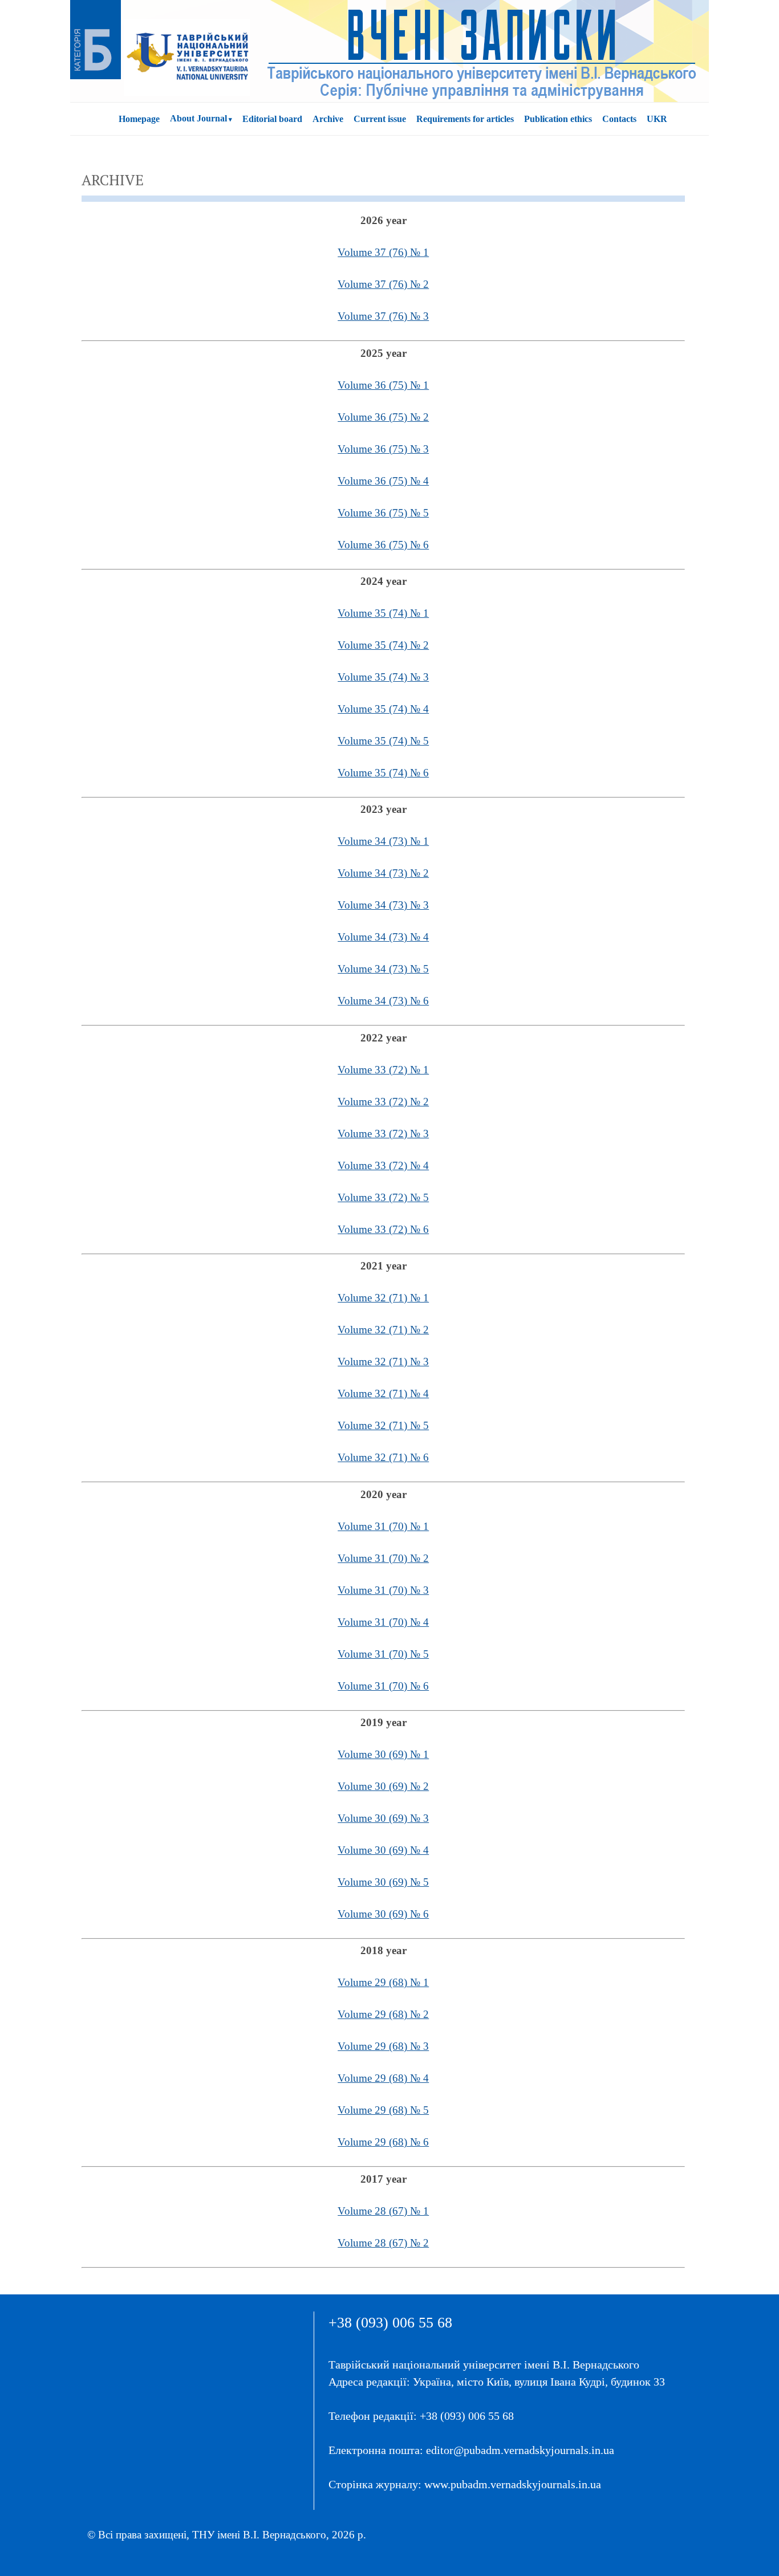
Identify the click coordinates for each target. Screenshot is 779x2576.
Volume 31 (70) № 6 (383, 1686)
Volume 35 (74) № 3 (383, 677)
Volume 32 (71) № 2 (383, 1330)
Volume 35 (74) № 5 (383, 741)
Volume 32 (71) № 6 (383, 1457)
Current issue (380, 119)
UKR (657, 119)
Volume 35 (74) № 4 (383, 709)
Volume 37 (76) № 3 (383, 316)
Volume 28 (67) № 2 (383, 2243)
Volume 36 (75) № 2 (383, 417)
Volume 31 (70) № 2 (383, 1558)
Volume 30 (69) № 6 (383, 1914)
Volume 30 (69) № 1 (383, 1754)
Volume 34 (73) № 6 (383, 1001)
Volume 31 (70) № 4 (383, 1622)
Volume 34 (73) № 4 (383, 937)
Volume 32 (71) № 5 (383, 1425)
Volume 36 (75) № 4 (383, 481)
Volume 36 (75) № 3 (383, 449)
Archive (328, 119)
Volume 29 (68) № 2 (383, 2014)
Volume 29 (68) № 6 (383, 2142)
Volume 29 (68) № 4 (383, 2078)
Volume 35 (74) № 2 (383, 645)
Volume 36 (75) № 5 (383, 513)
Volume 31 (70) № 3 (383, 1590)
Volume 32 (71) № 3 (383, 1362)
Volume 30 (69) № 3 (383, 1818)
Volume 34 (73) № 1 (383, 841)
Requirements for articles (465, 119)
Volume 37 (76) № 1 (383, 252)
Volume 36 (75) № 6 (383, 545)
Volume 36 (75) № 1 (383, 385)
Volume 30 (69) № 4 (383, 1850)
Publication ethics (558, 119)
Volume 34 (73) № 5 (383, 969)
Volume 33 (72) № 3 (383, 1134)
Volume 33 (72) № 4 (383, 1165)
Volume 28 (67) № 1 (383, 2211)
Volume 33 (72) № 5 (383, 1197)
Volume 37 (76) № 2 (383, 284)
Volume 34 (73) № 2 (383, 873)
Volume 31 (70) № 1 (383, 1526)
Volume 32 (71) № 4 (383, 1393)
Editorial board (272, 119)
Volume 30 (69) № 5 (383, 1882)
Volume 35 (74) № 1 (383, 613)
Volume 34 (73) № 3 (383, 905)
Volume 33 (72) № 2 (383, 1102)
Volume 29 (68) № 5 (383, 2110)
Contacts (619, 119)
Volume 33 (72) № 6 (383, 1229)
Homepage (139, 119)
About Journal (198, 118)
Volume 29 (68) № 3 (383, 2046)
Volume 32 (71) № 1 (383, 1298)
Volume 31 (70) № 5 (383, 1654)
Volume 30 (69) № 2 (383, 1786)
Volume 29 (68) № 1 (383, 1982)
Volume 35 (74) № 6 (383, 773)
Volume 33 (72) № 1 (383, 1070)
